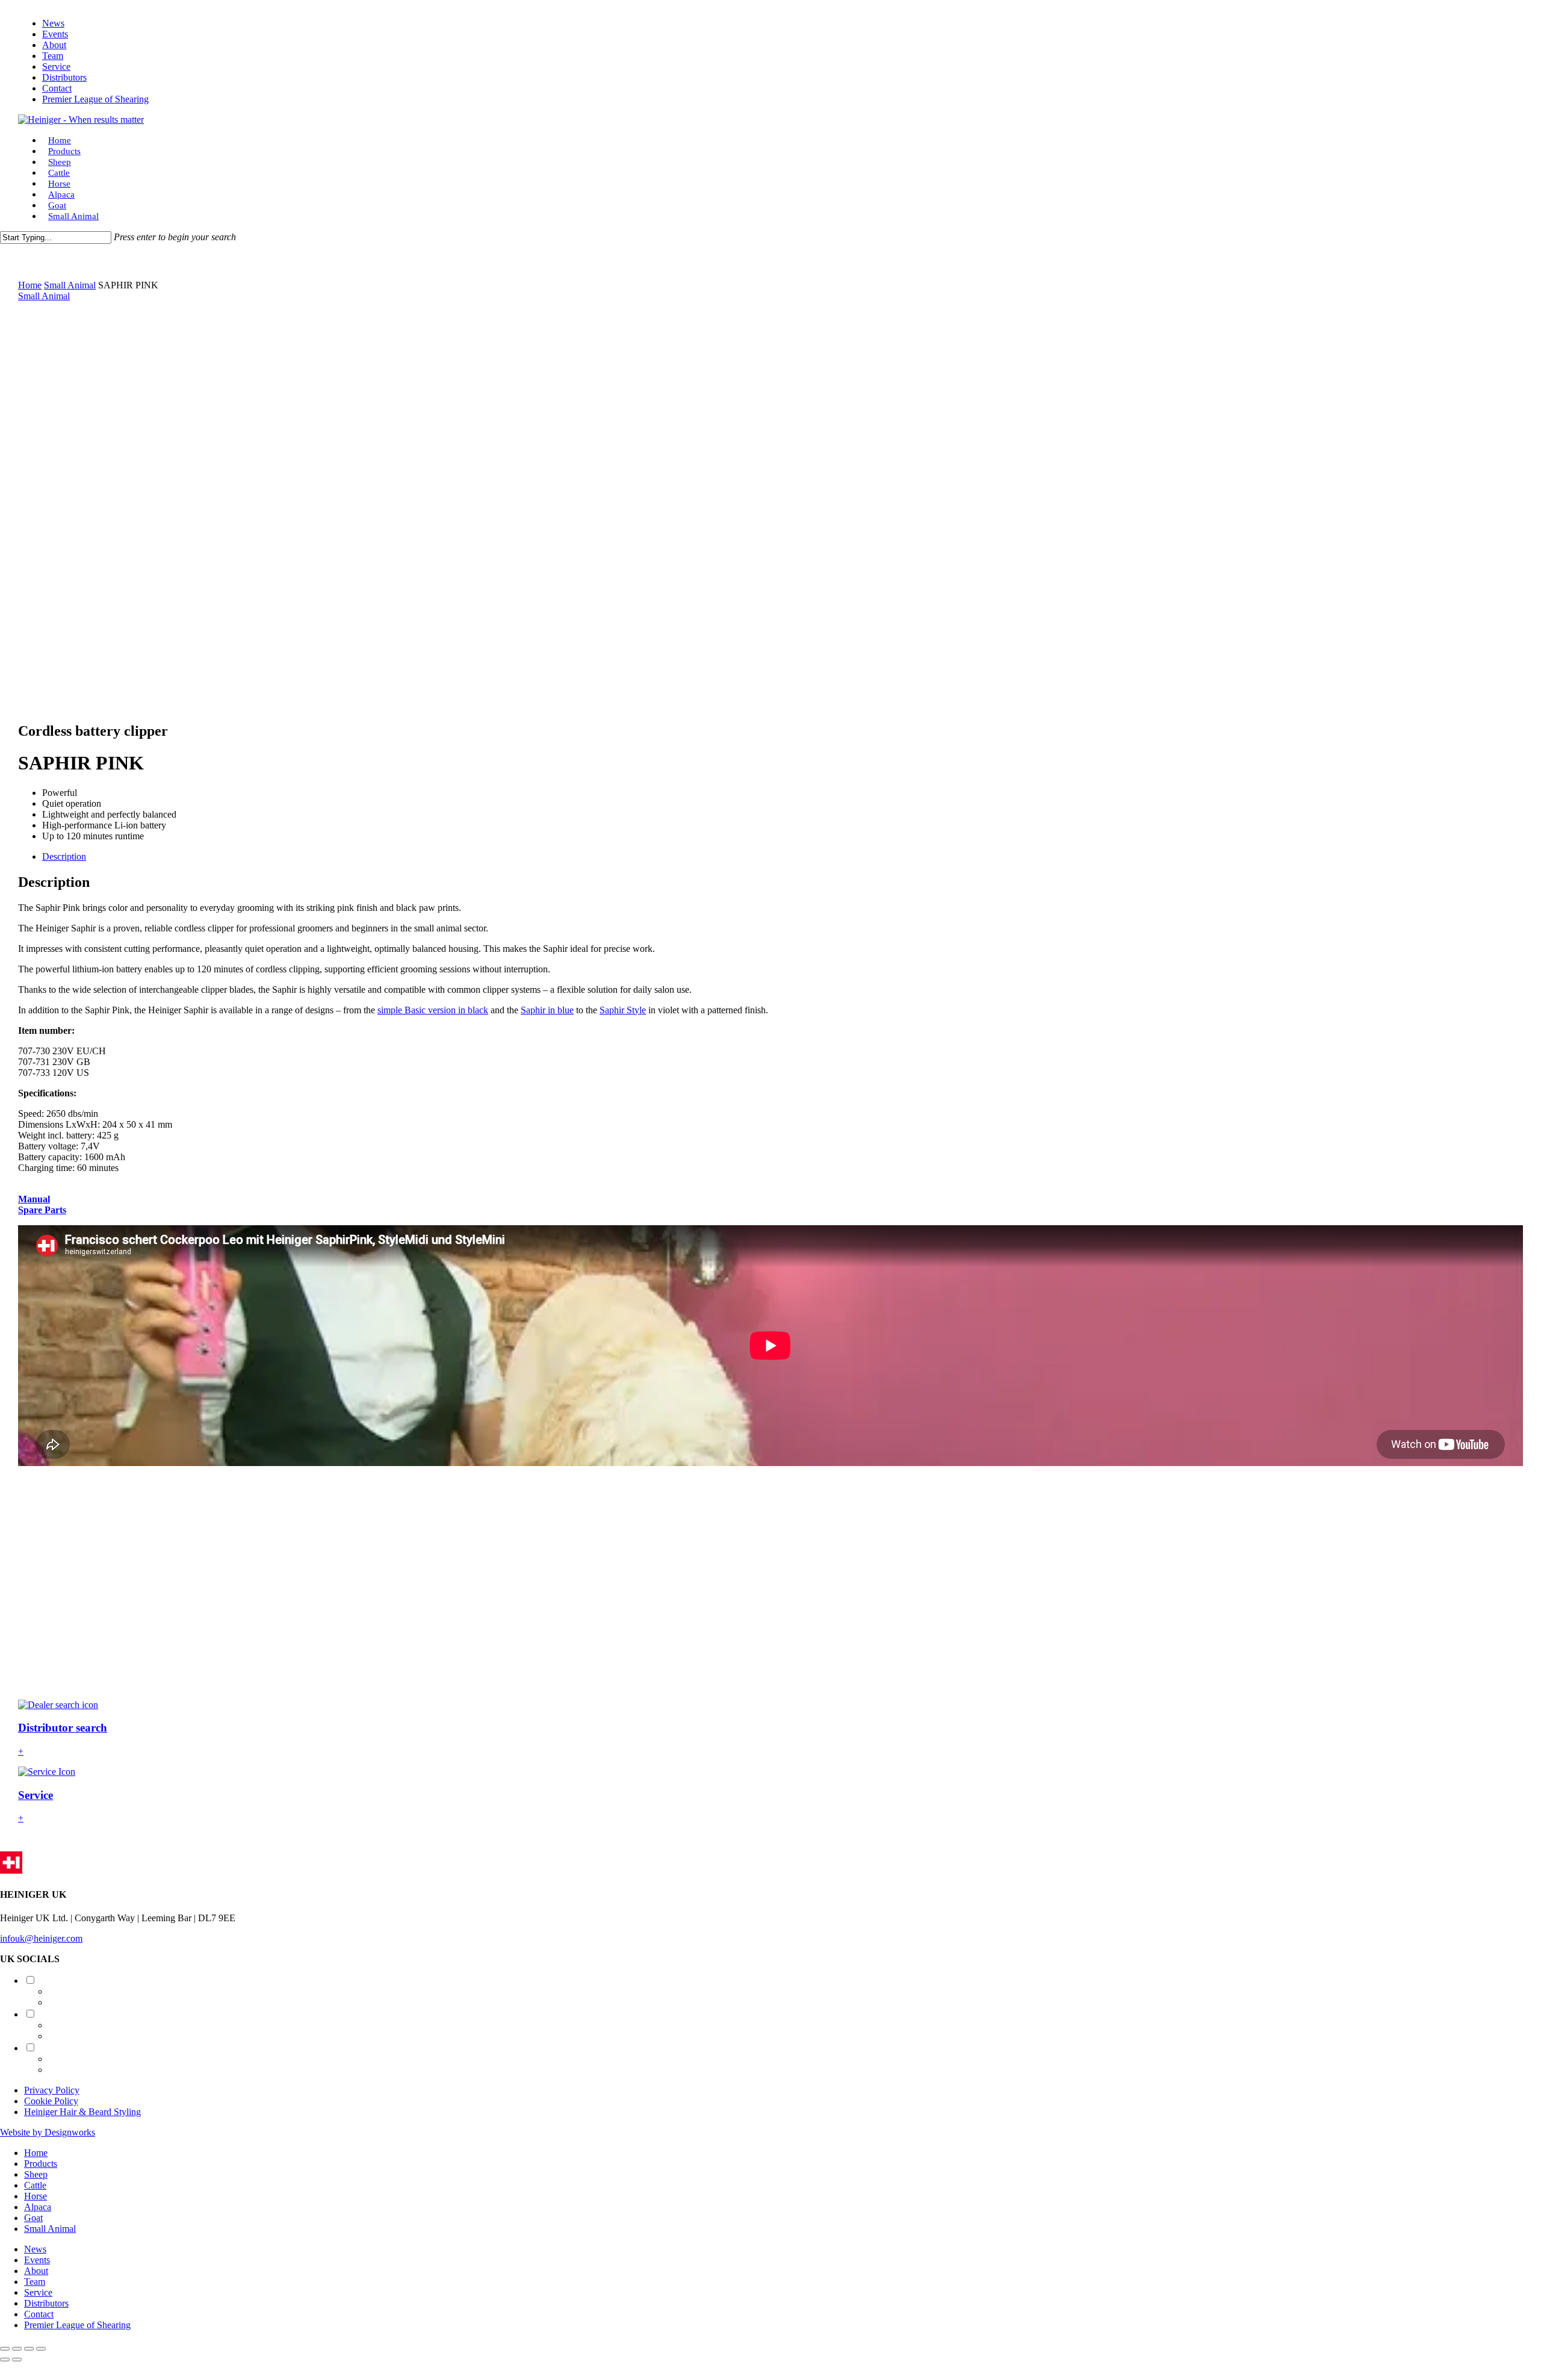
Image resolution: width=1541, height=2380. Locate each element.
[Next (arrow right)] (17, 2360)
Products (41, 2164)
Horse (36, 2196)
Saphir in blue (547, 1010)
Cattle (35, 2185)
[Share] (29, 2349)
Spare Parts (42, 1210)
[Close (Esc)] (41, 2349)
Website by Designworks (48, 2132)
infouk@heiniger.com (41, 1938)
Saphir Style (623, 1010)
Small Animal (70, 285)
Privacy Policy (52, 2090)
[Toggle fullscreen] (17, 2349)
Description (64, 856)
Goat (33, 2218)
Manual (34, 1199)
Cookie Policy (51, 2101)
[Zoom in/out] (5, 2349)
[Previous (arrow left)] (5, 2360)
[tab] (783, 857)
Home (30, 285)
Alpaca (38, 2207)
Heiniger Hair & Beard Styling (82, 2112)
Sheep (36, 2174)
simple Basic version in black (433, 1010)
